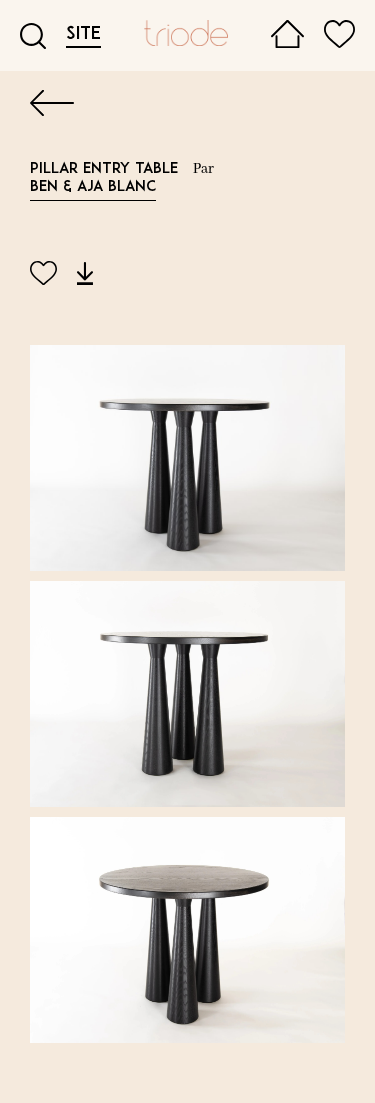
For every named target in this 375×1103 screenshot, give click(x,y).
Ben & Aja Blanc (93, 187)
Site (83, 34)
